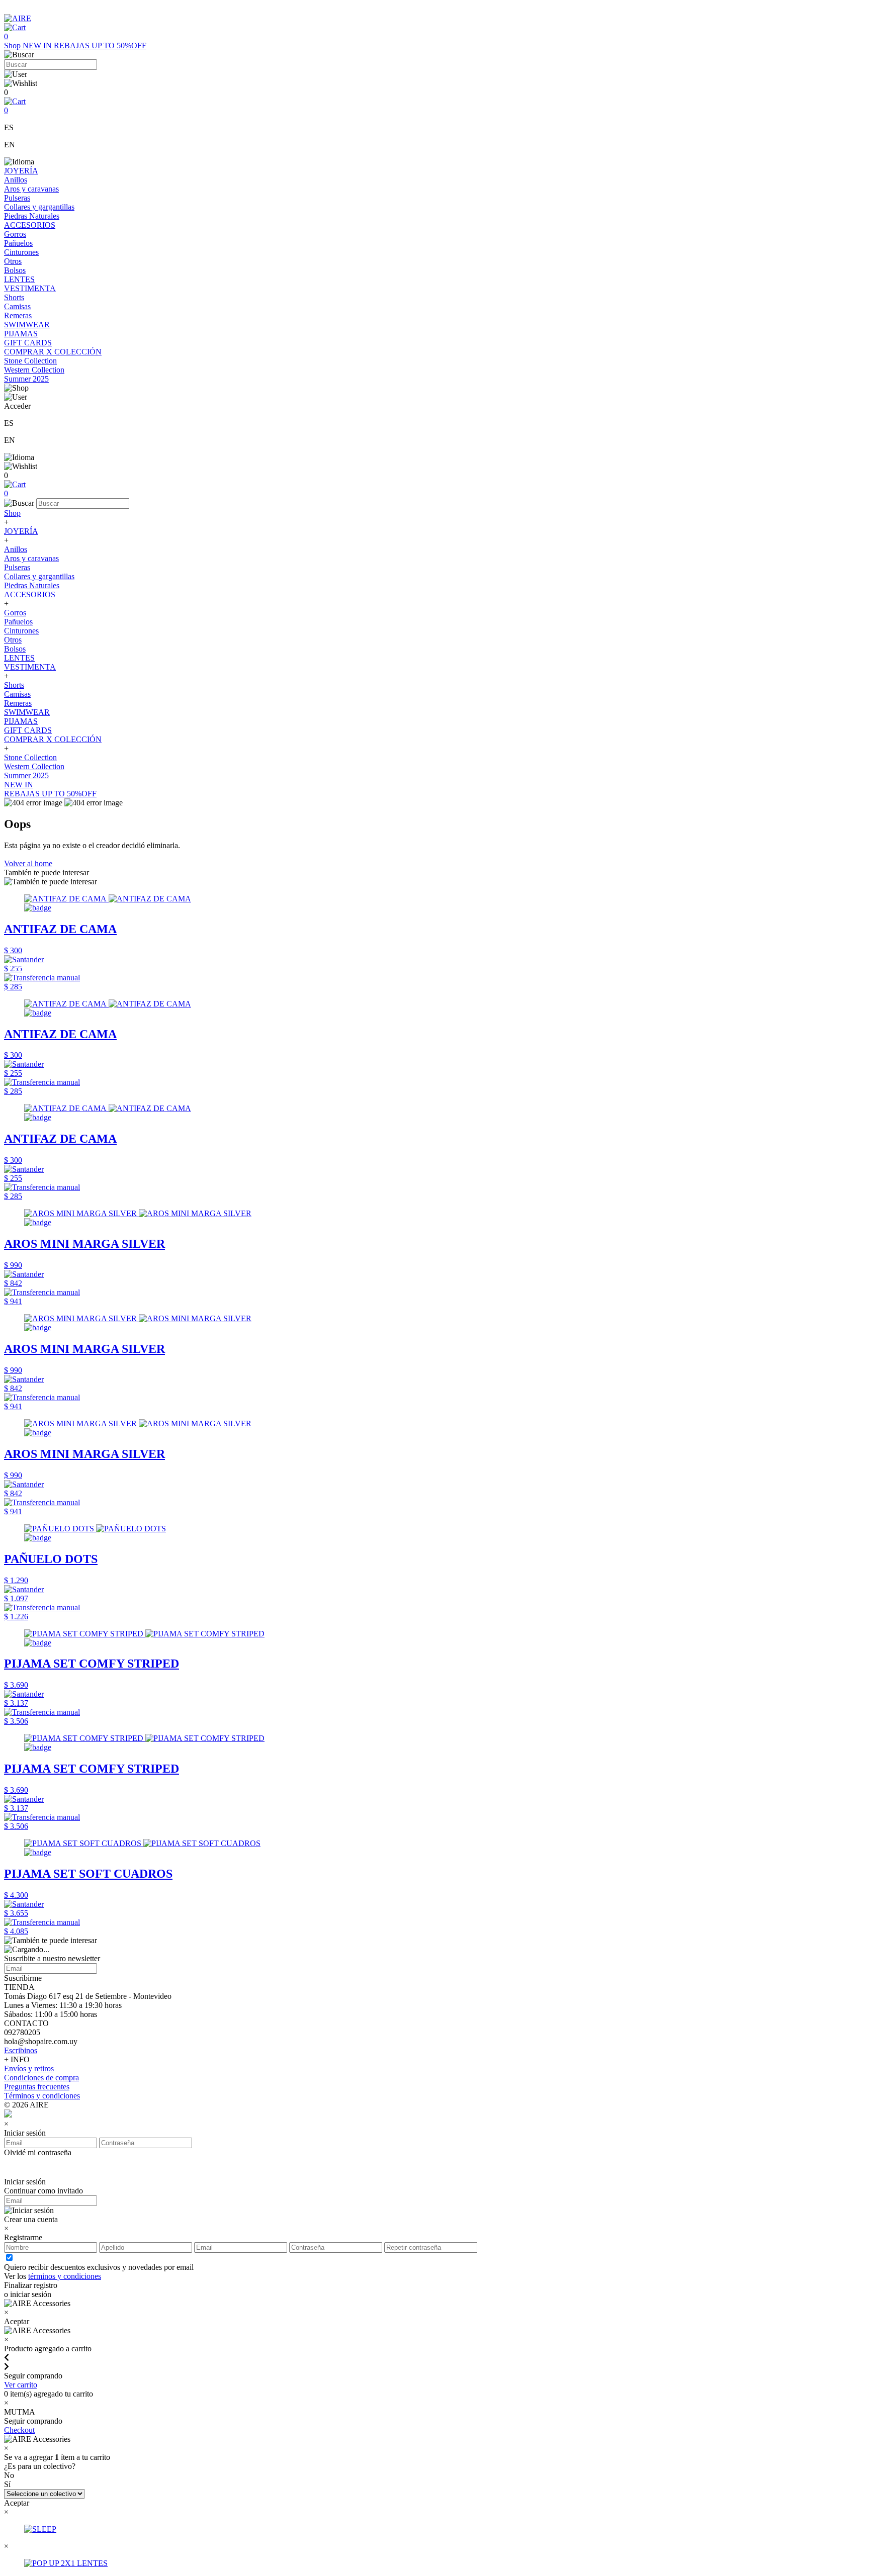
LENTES (19, 279)
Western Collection (34, 370)
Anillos (16, 180)
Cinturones (21, 252)
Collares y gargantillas (39, 207)
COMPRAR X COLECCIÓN (53, 352)
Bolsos (15, 270)
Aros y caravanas (31, 189)
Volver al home (28, 863)
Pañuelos (18, 243)
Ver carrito (21, 2385)
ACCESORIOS (30, 225)
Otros (13, 261)
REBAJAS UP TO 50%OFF (100, 45)
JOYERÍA (21, 171)
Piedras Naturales (32, 216)
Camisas (17, 306)
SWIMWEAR (27, 325)
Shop (13, 45)
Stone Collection (30, 361)
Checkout (19, 2430)
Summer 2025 (26, 379)
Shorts (14, 297)
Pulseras (17, 198)
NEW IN (38, 45)
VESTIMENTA (30, 288)
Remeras (18, 315)
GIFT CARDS (28, 343)
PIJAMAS (21, 334)
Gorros (15, 234)
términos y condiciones (65, 2276)
